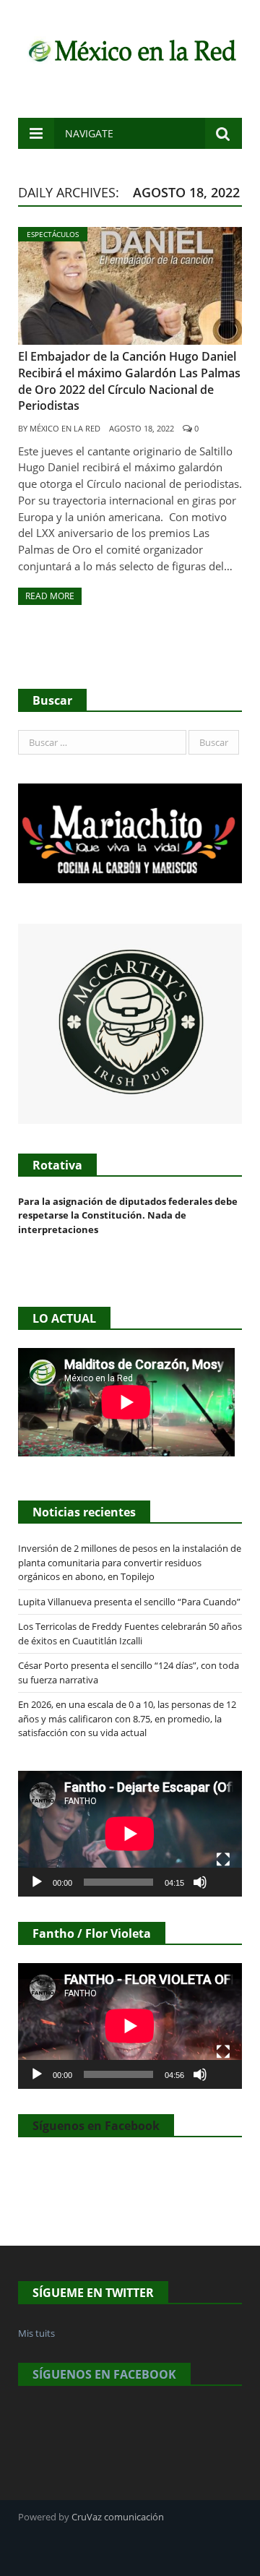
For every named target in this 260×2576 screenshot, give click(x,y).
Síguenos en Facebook (96, 2126)
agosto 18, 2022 (142, 428)
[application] (130, 1834)
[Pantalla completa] (223, 1860)
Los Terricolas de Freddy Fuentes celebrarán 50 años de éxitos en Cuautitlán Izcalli (130, 1633)
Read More (50, 596)
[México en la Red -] (130, 49)
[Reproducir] (37, 1882)
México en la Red (65, 428)
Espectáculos (53, 234)
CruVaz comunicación (118, 2517)
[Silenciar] (200, 1882)
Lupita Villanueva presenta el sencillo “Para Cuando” (129, 1602)
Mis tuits (36, 2333)
